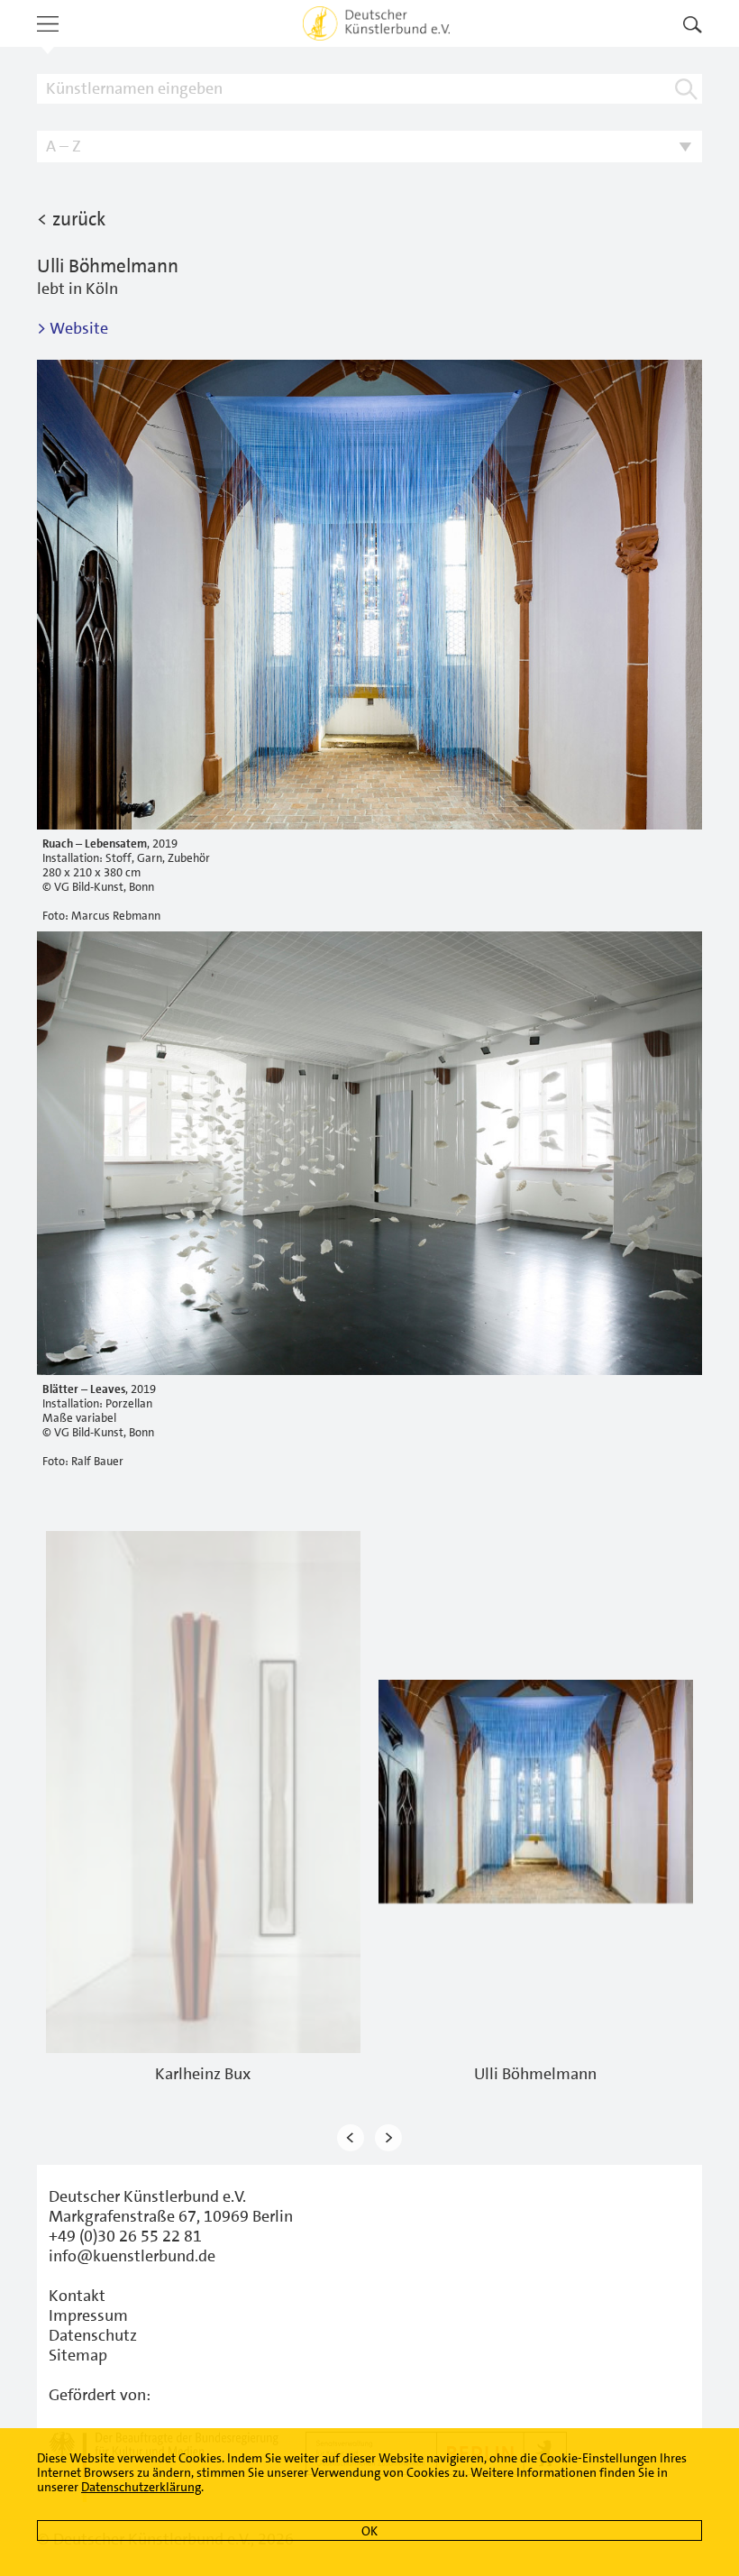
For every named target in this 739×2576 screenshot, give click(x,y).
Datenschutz (93, 2335)
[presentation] (351, 2138)
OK (369, 2531)
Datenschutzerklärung (141, 2487)
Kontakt (77, 2296)
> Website (73, 328)
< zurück (71, 219)
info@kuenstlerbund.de (132, 2256)
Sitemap (78, 2355)
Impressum (88, 2315)
